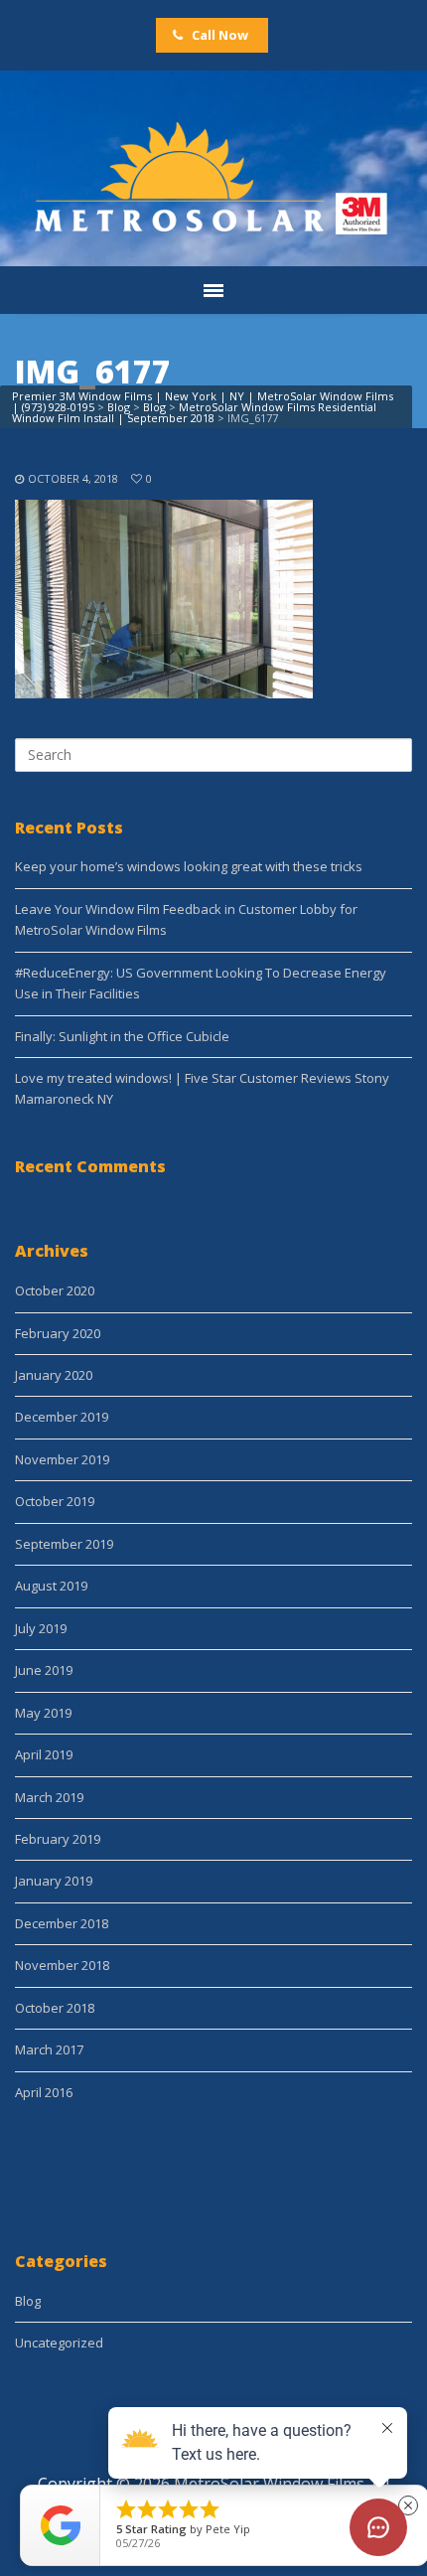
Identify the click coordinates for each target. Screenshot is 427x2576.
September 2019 (64, 1544)
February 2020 (58, 1333)
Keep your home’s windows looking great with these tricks (189, 866)
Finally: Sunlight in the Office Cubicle (122, 1036)
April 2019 (44, 1754)
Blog (28, 2301)
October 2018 (55, 2008)
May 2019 (43, 1713)
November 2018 (62, 1965)
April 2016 (44, 2092)
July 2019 (41, 1628)
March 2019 (49, 1797)
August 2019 (51, 1586)
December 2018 (62, 1923)
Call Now (218, 35)
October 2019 (55, 1501)
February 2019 (58, 1839)
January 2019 (54, 1881)
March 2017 (49, 2049)
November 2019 (62, 1459)
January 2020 (54, 1375)
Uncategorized (59, 2343)
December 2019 (62, 1417)
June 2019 (44, 1670)
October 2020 (55, 1290)
